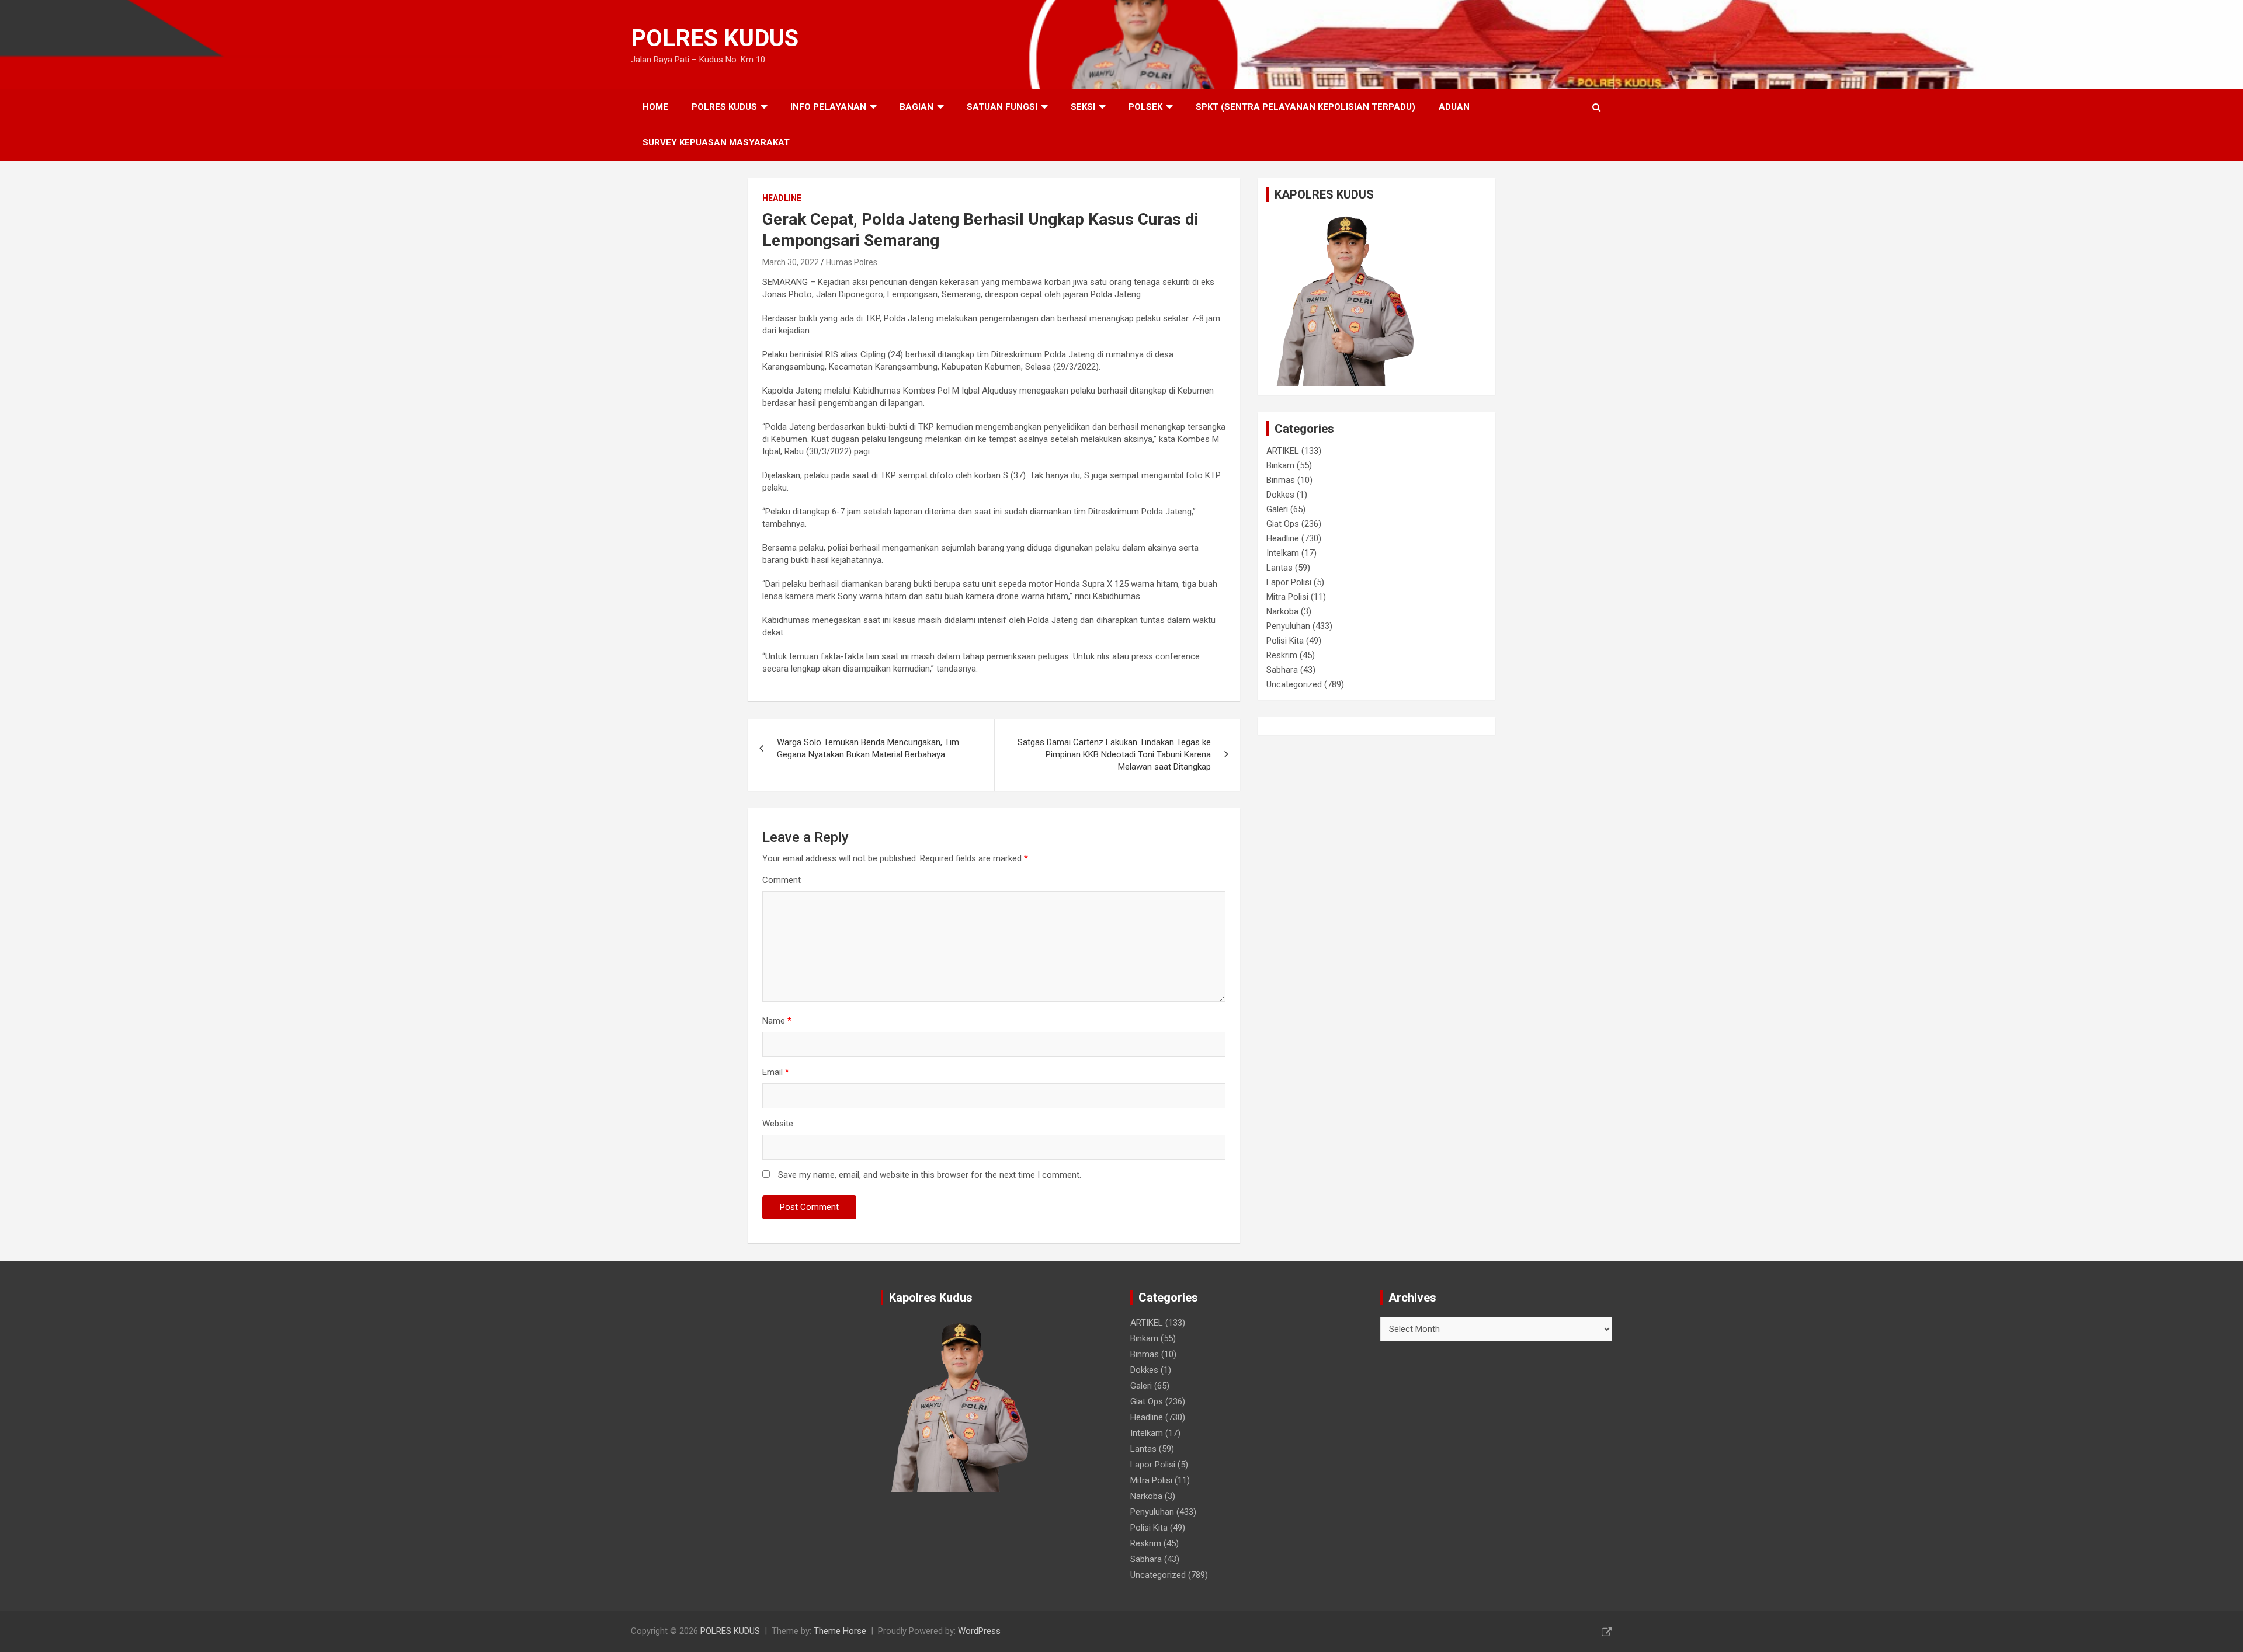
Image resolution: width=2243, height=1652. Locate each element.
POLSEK (1145, 107)
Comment (782, 880)
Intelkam (1283, 553)
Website (778, 1124)
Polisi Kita (1285, 641)
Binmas (1281, 480)
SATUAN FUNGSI (1002, 107)
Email (776, 1072)
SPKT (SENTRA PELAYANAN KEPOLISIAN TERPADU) (1305, 107)
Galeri (1277, 509)
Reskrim (1282, 655)
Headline (782, 198)
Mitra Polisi (1287, 597)
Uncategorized (1294, 684)
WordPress (979, 1631)
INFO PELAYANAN (828, 107)
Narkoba (1282, 611)
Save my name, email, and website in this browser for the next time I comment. (930, 1175)
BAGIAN (916, 107)
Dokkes (1280, 495)
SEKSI (1083, 107)
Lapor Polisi (1289, 582)
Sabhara (1282, 670)
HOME (655, 107)
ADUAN (1454, 107)
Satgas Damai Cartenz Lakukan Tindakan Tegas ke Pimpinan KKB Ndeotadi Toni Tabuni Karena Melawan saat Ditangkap (1114, 754)
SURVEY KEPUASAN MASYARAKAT (716, 142)
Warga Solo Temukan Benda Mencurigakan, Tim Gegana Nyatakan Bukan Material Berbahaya (868, 748)
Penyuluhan (1288, 626)
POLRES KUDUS (715, 38)
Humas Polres (852, 262)
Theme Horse (840, 1631)
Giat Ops (1283, 524)
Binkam (1280, 465)
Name (777, 1021)
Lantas (1280, 568)
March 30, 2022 (791, 262)
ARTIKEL (1283, 451)
